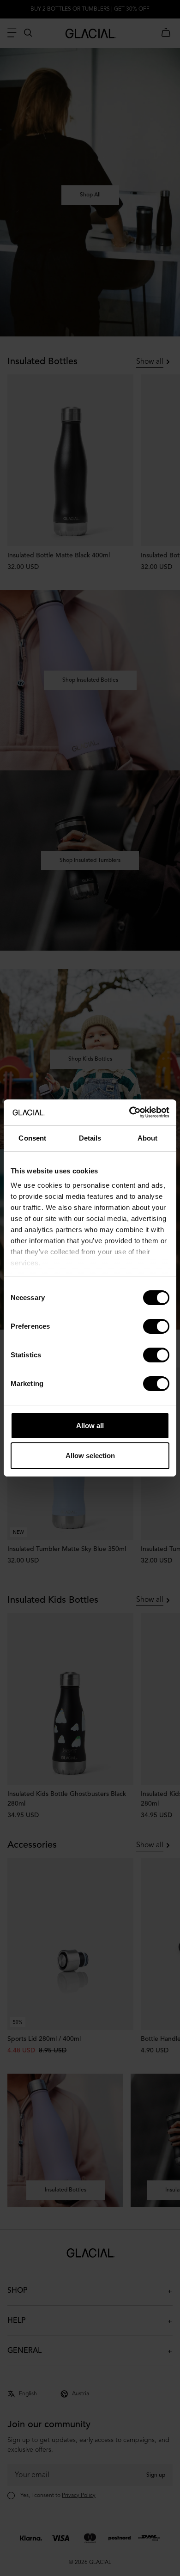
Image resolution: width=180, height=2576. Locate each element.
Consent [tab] (32, 1138)
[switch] (156, 1326)
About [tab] (148, 1138)
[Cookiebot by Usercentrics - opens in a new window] (129, 1112)
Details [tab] (90, 1138)
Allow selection (90, 1456)
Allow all (90, 1425)
